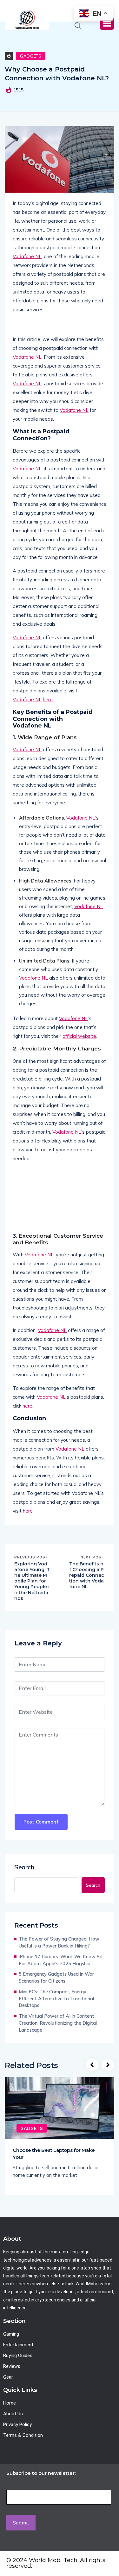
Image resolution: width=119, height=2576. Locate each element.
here (48, 700)
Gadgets (31, 56)
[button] (107, 24)
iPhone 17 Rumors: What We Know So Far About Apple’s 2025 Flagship (61, 1960)
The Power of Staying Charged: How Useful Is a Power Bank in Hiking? (59, 1942)
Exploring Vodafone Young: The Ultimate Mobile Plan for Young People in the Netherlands (32, 1581)
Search (24, 1867)
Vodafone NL (27, 256)
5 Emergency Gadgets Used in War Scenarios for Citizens (56, 1977)
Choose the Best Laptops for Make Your (54, 2154)
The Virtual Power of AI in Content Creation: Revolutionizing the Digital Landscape (58, 2023)
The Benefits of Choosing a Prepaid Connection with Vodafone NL (87, 1575)
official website (79, 1036)
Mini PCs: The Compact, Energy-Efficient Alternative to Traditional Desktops (56, 1999)
